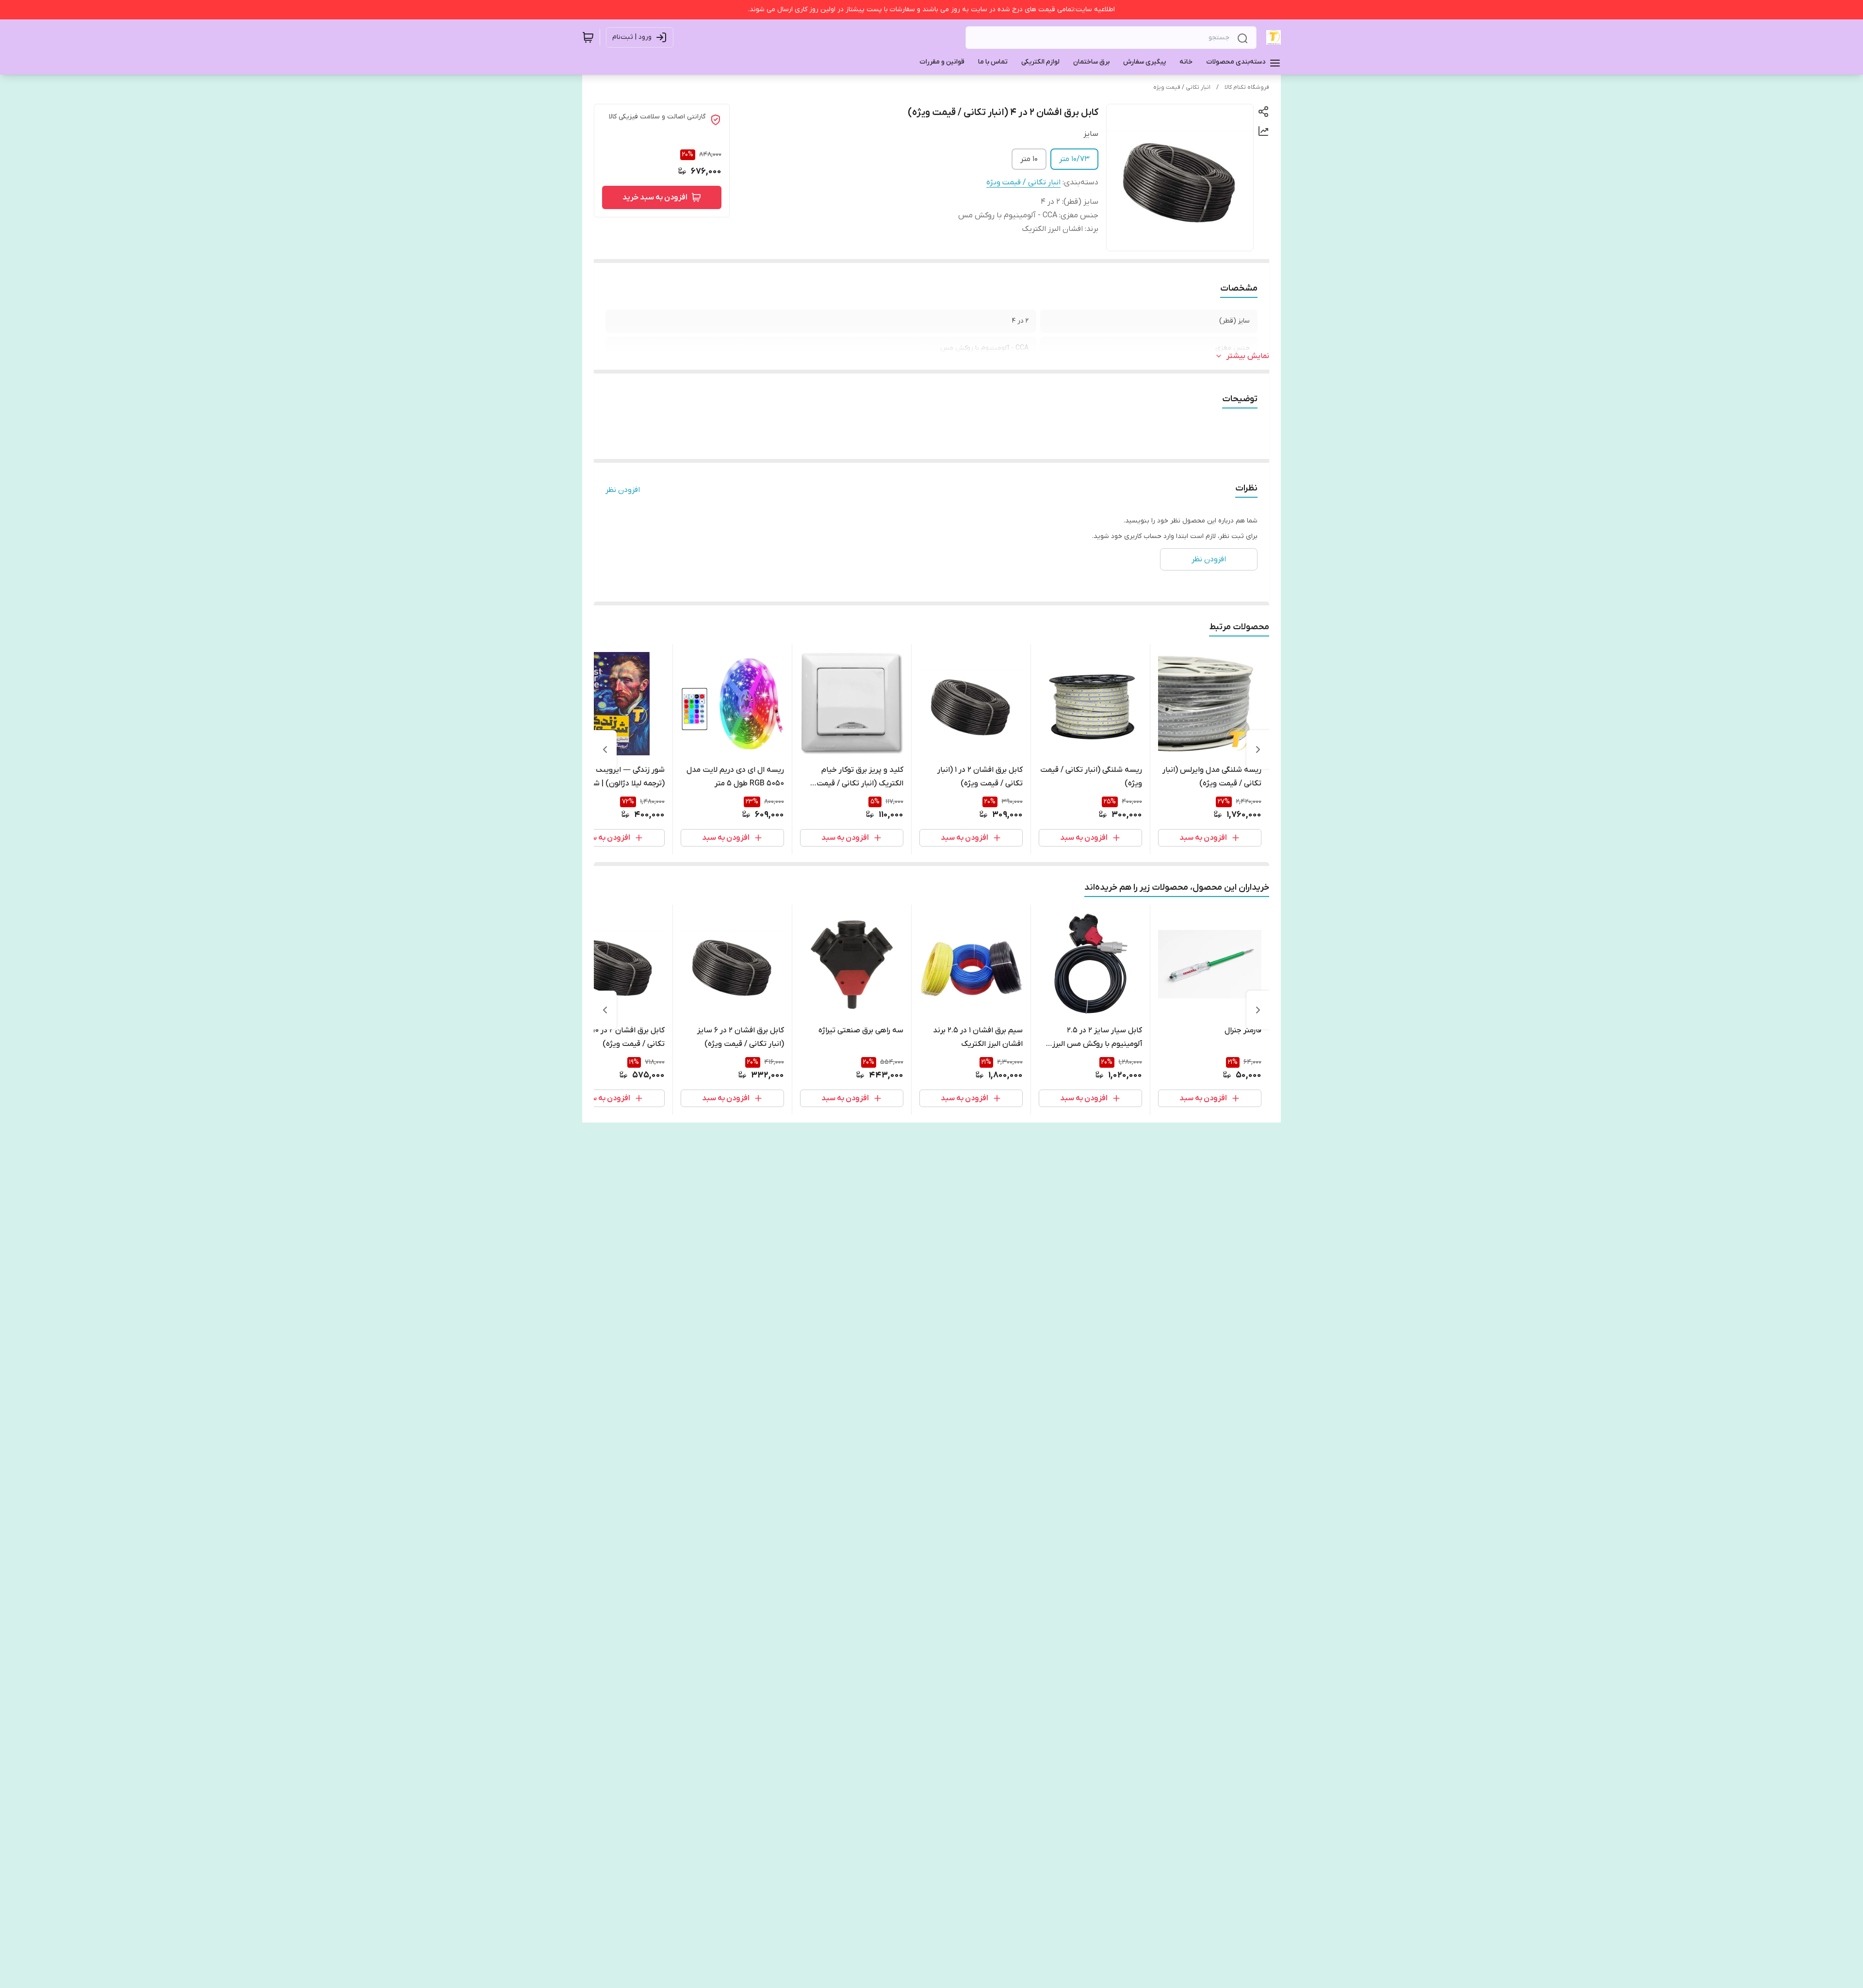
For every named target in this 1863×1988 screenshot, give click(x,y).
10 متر (1029, 159)
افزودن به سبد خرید (655, 197)
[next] (605, 750)
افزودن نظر (623, 490)
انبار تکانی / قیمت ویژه (1182, 87)
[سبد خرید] (588, 37)
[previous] (1258, 750)
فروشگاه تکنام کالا (1247, 87)
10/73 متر (1074, 159)
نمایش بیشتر (1248, 356)
